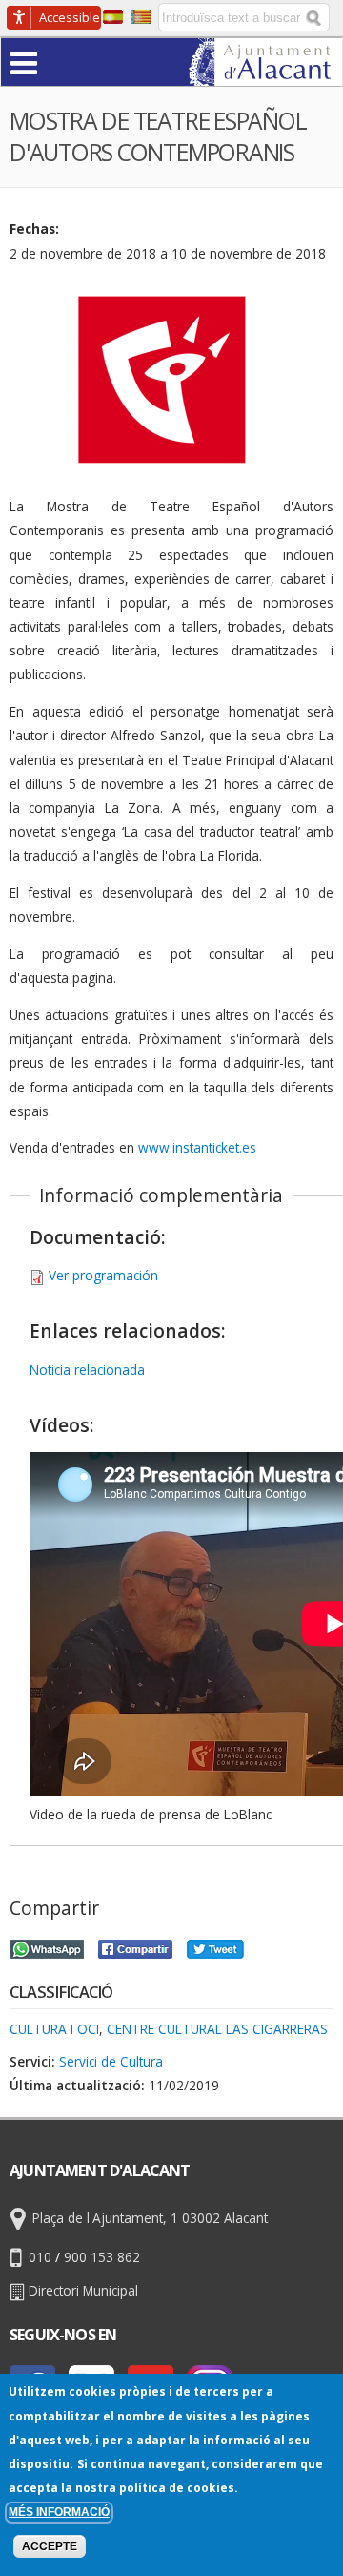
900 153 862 (102, 2257)
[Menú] (61, 62)
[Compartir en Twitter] (215, 1947)
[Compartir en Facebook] (135, 1947)
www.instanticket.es (197, 1147)
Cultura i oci (54, 2029)
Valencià (141, 17)
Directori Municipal (83, 2290)
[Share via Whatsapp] (47, 1947)
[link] (265, 74)
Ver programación (103, 1275)
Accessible (70, 17)
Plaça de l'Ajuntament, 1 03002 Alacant (150, 2219)
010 (40, 2257)
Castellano (113, 17)
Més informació (59, 2512)
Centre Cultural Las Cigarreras (217, 2029)
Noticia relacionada (87, 1370)
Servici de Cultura (111, 2061)
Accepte (50, 2546)
